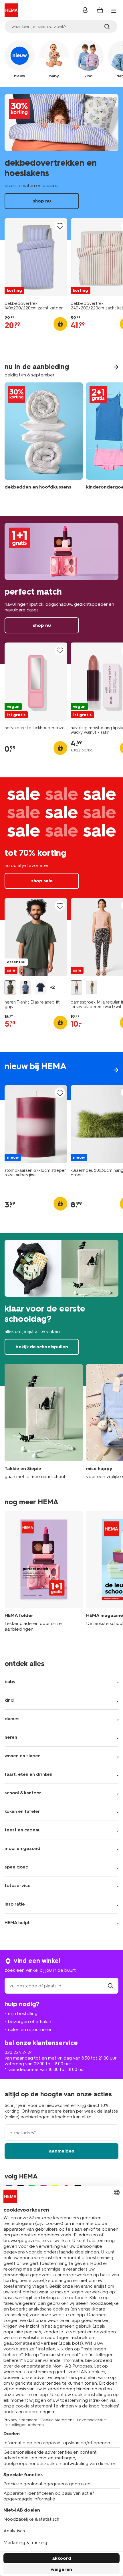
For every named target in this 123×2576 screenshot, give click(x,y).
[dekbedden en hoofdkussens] (44, 440)
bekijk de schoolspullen (61, 1309)
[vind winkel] (110, 1986)
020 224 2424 (19, 2052)
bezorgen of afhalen (30, 2021)
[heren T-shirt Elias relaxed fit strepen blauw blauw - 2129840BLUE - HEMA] (25, 987)
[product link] (36, 257)
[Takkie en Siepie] (44, 1422)
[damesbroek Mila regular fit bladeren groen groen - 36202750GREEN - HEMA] (92, 987)
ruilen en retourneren (30, 2029)
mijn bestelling (23, 2013)
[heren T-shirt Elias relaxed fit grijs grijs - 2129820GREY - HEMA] (10, 987)
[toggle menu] (114, 11)
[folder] (44, 1571)
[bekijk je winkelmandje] (100, 10)
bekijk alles (61, 1076)
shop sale (61, 849)
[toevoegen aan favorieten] (60, 226)
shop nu (61, 164)
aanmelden (62, 2151)
